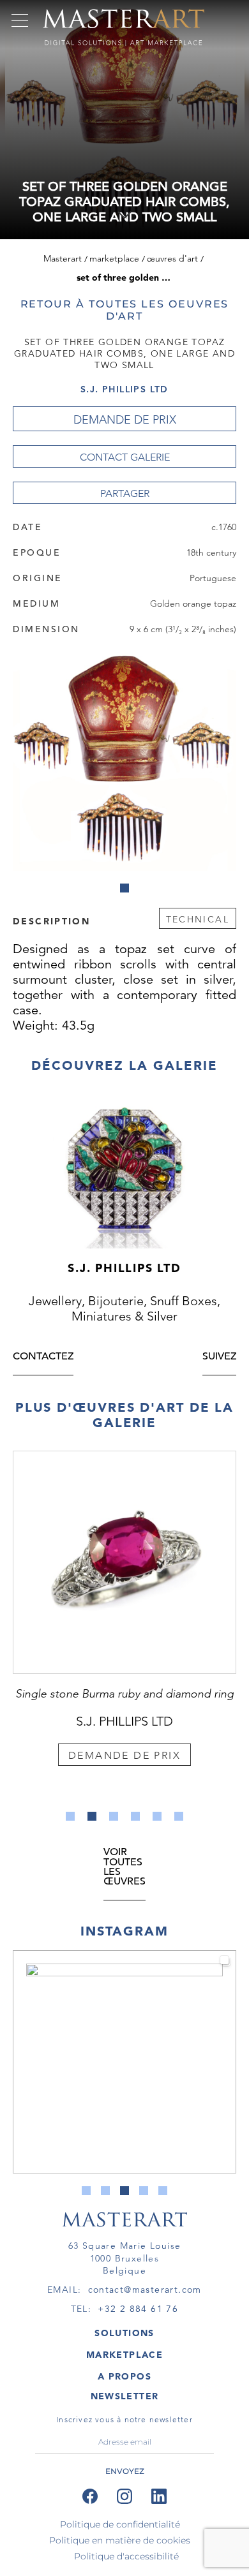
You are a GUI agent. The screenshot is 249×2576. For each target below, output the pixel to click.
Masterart (63, 258)
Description (51, 921)
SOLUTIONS (124, 2333)
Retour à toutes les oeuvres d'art (125, 310)
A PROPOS (124, 2376)
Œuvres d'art (172, 258)
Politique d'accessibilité (126, 2556)
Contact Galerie (125, 457)
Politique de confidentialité (120, 2524)
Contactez (43, 1357)
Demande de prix (125, 420)
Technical (198, 919)
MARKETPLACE (124, 2355)
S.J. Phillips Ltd (124, 389)
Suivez (219, 1357)
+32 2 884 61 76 (138, 2309)
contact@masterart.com (145, 2290)
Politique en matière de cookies (120, 2540)
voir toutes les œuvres (124, 1868)
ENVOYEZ (125, 2471)
